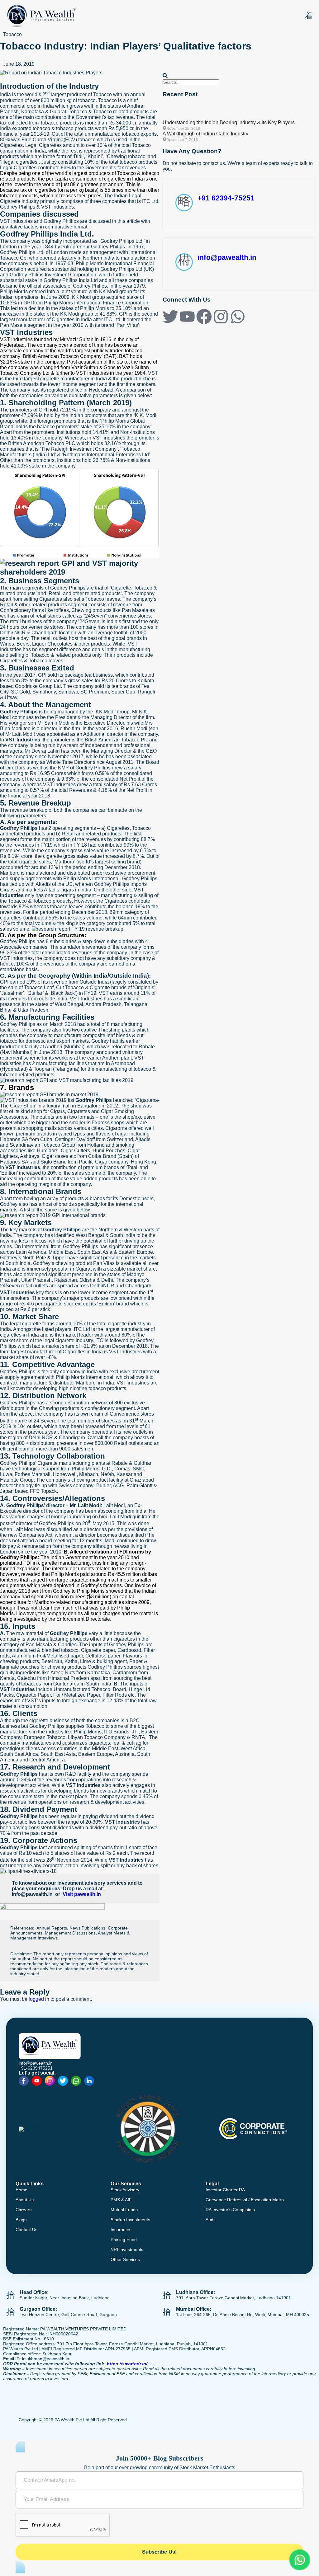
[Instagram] (221, 317)
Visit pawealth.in (82, 1894)
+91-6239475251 (36, 2068)
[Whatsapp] (238, 317)
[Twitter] (170, 317)
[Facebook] (204, 317)
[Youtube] (187, 317)
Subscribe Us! (159, 2552)
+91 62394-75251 (226, 198)
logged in (39, 1999)
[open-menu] (309, 16)
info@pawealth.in (227, 257)
